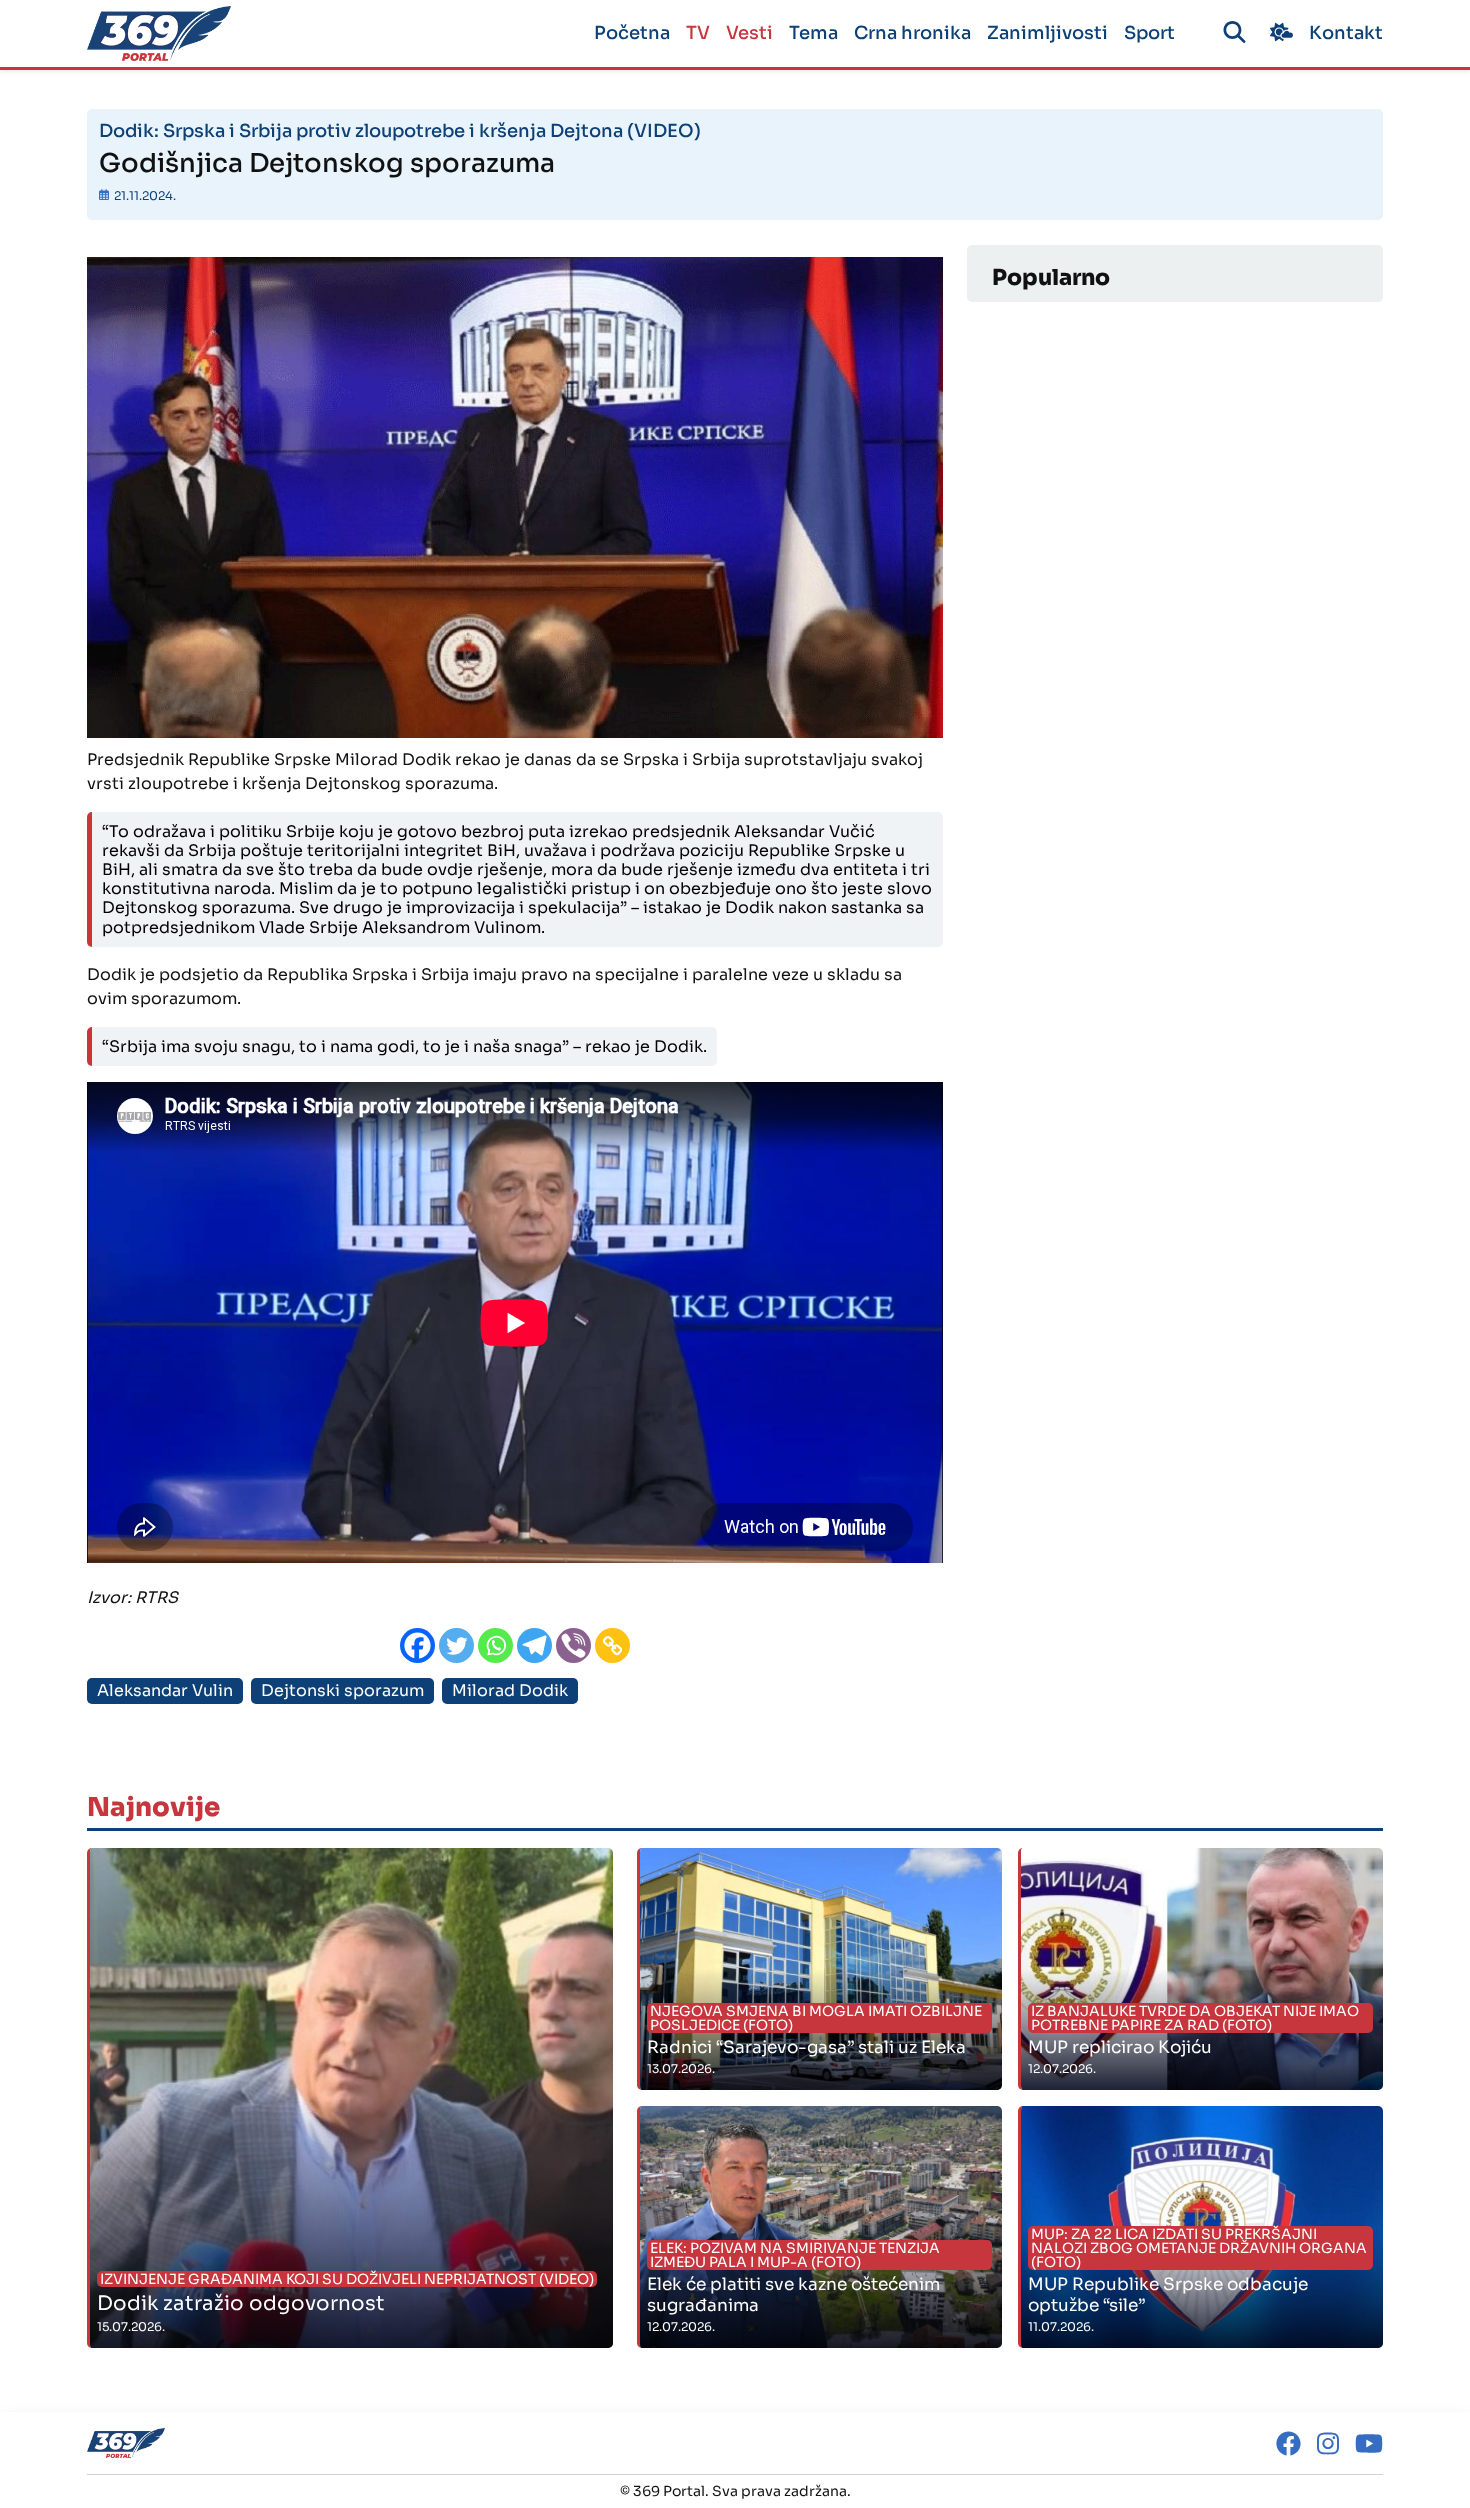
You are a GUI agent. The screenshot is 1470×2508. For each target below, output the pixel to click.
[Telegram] (534, 1645)
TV (698, 33)
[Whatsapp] (495, 1645)
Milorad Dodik (510, 1690)
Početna (632, 33)
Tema (813, 33)
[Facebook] (417, 1645)
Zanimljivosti (1047, 33)
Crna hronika (912, 33)
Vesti (749, 33)
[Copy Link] (612, 1645)
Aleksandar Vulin (165, 1690)
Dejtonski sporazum (342, 1690)
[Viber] (573, 1645)
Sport (1149, 33)
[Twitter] (456, 1645)
